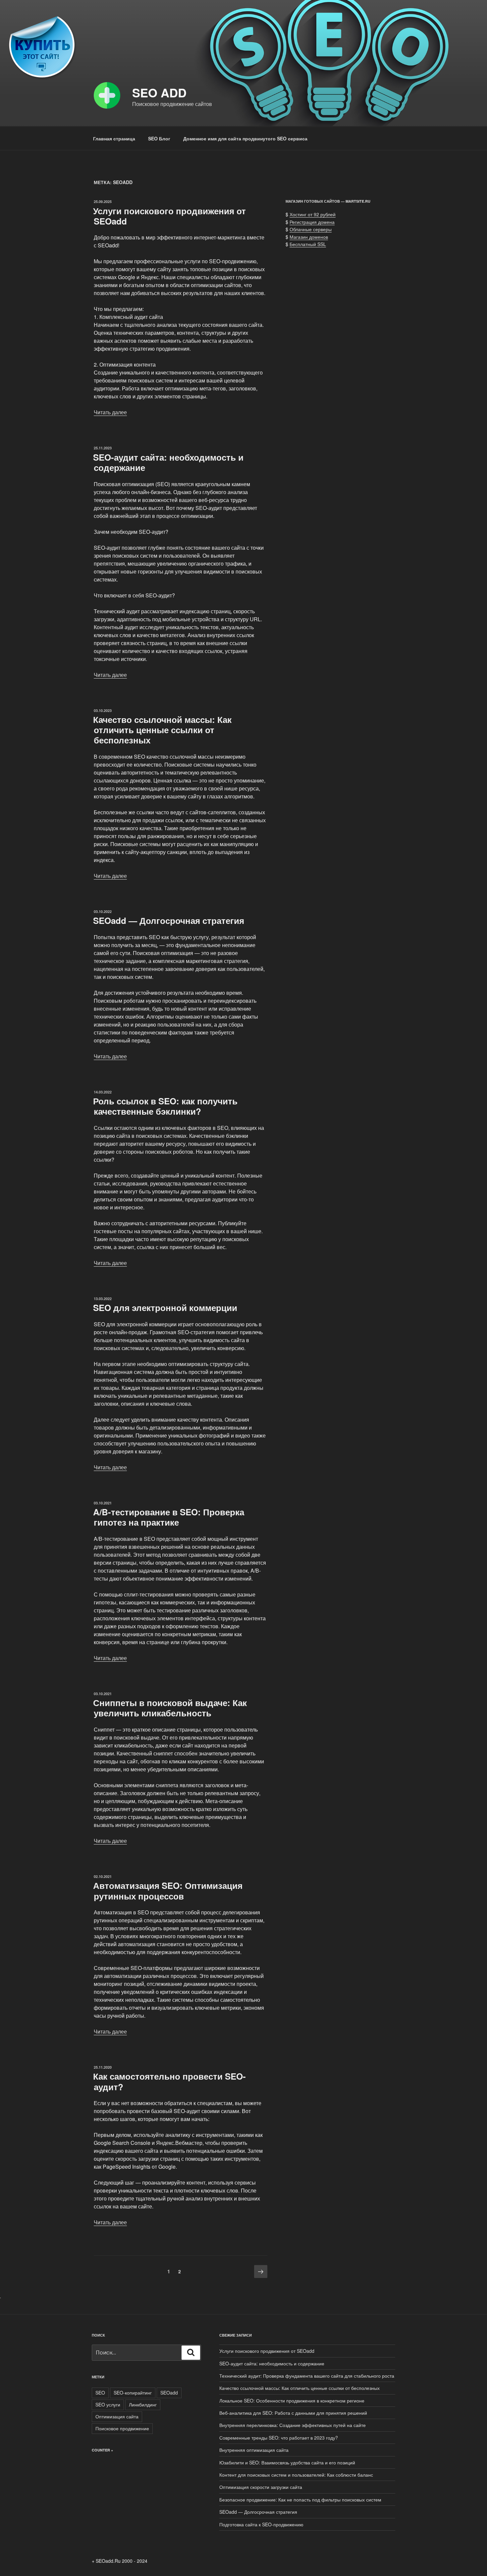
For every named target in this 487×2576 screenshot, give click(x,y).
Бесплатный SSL (308, 244)
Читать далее (110, 412)
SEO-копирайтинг (133, 2393)
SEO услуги (108, 2404)
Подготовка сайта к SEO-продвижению (261, 2524)
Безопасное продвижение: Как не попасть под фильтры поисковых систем (300, 2500)
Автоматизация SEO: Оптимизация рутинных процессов (168, 1891)
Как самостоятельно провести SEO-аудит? (169, 2081)
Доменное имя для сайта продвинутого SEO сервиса (245, 138)
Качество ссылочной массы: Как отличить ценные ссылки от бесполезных (162, 730)
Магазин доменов (309, 237)
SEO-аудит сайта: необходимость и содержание (168, 462)
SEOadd (169, 2393)
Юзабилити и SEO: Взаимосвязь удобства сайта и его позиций (287, 2462)
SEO (100, 2393)
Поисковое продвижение (122, 2428)
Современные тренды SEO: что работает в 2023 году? (279, 2438)
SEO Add (159, 92)
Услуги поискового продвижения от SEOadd (169, 216)
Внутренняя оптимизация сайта (254, 2450)
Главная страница (114, 138)
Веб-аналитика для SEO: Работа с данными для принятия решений (293, 2413)
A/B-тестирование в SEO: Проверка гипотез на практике (169, 1517)
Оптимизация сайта (117, 2416)
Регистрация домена (312, 222)
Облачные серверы (311, 229)
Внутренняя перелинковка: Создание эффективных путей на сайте (293, 2425)
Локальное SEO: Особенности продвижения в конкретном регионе (292, 2400)
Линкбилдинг (143, 2404)
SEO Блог (159, 138)
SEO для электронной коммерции (165, 1308)
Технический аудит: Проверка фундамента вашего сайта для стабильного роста (307, 2376)
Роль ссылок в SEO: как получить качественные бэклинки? (165, 1106)
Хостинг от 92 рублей (313, 214)
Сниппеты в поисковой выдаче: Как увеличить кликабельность (170, 1708)
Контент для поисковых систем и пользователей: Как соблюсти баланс (296, 2475)
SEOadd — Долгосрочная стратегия (169, 920)
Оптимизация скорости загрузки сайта (261, 2487)
